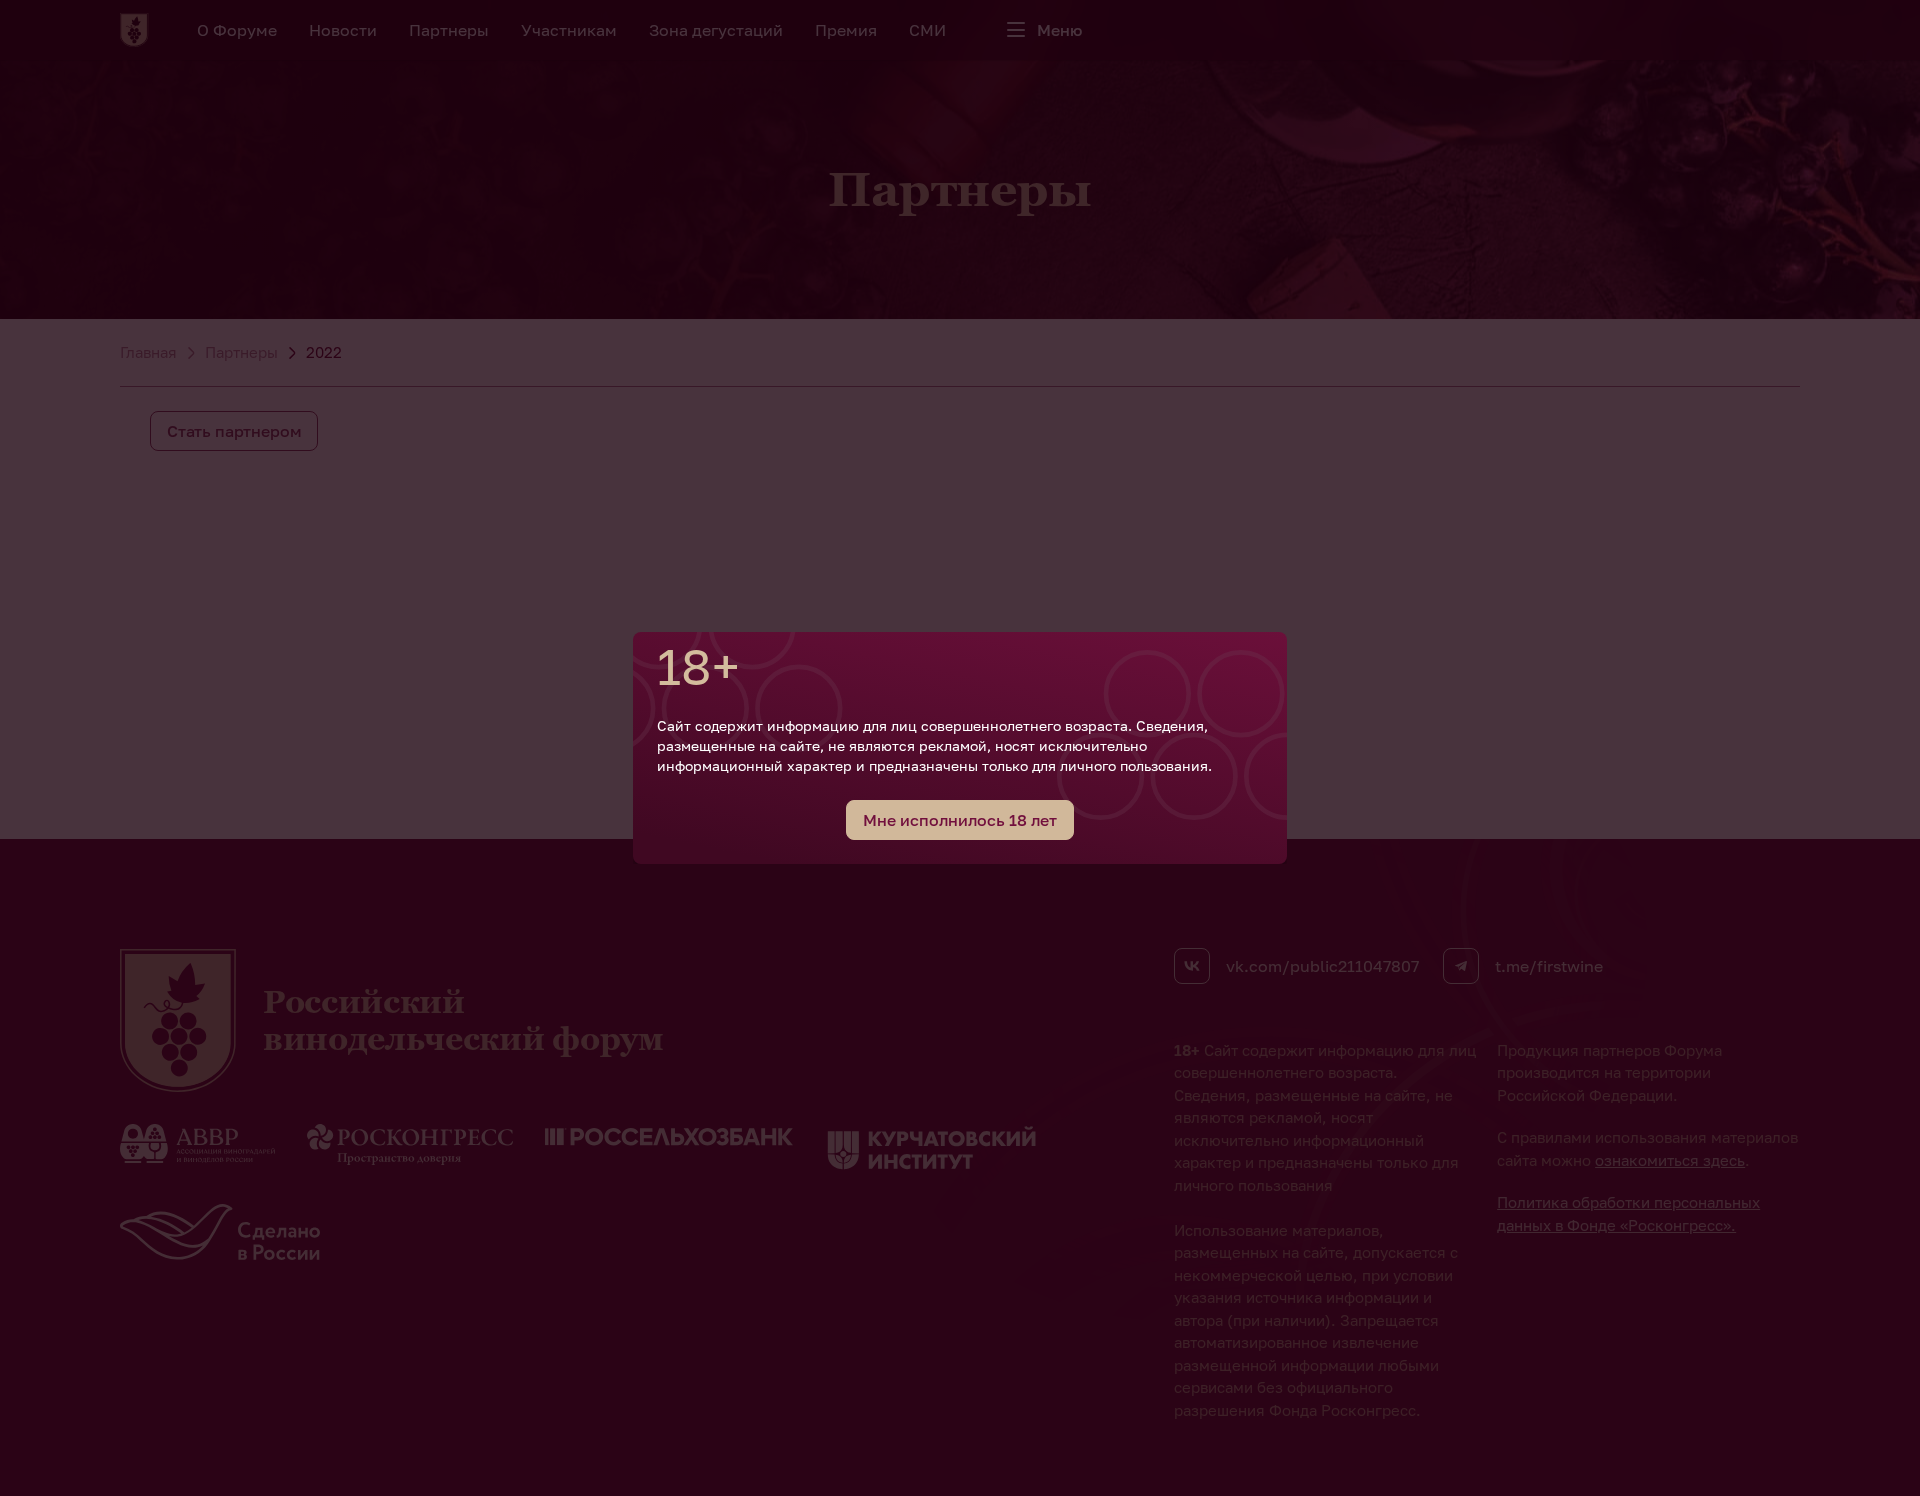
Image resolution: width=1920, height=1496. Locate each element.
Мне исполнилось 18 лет (960, 820)
